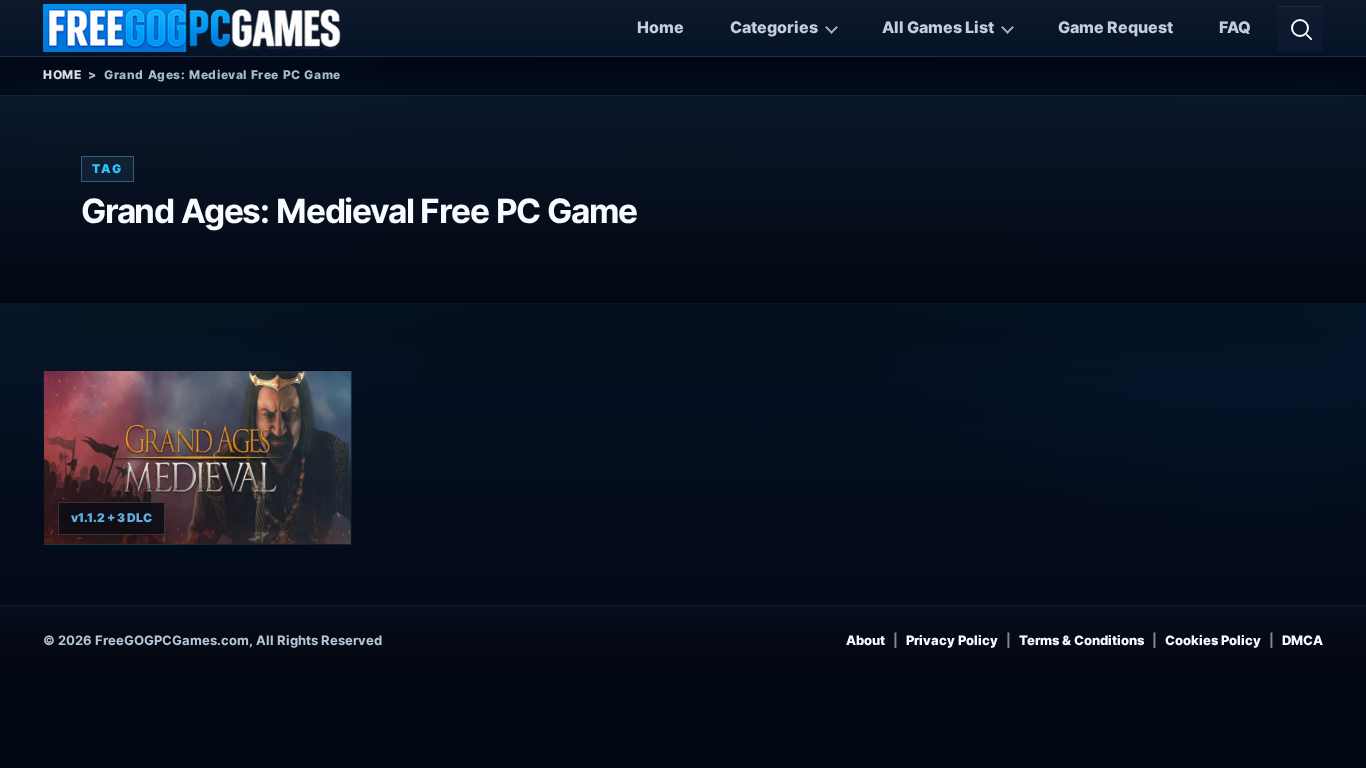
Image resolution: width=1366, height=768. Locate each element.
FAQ (1235, 27)
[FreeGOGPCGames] (193, 28)
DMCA (1302, 640)
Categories (774, 27)
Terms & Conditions (1081, 640)
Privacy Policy (952, 640)
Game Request (1115, 27)
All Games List (938, 27)
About (865, 640)
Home (660, 27)
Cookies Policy (1213, 640)
